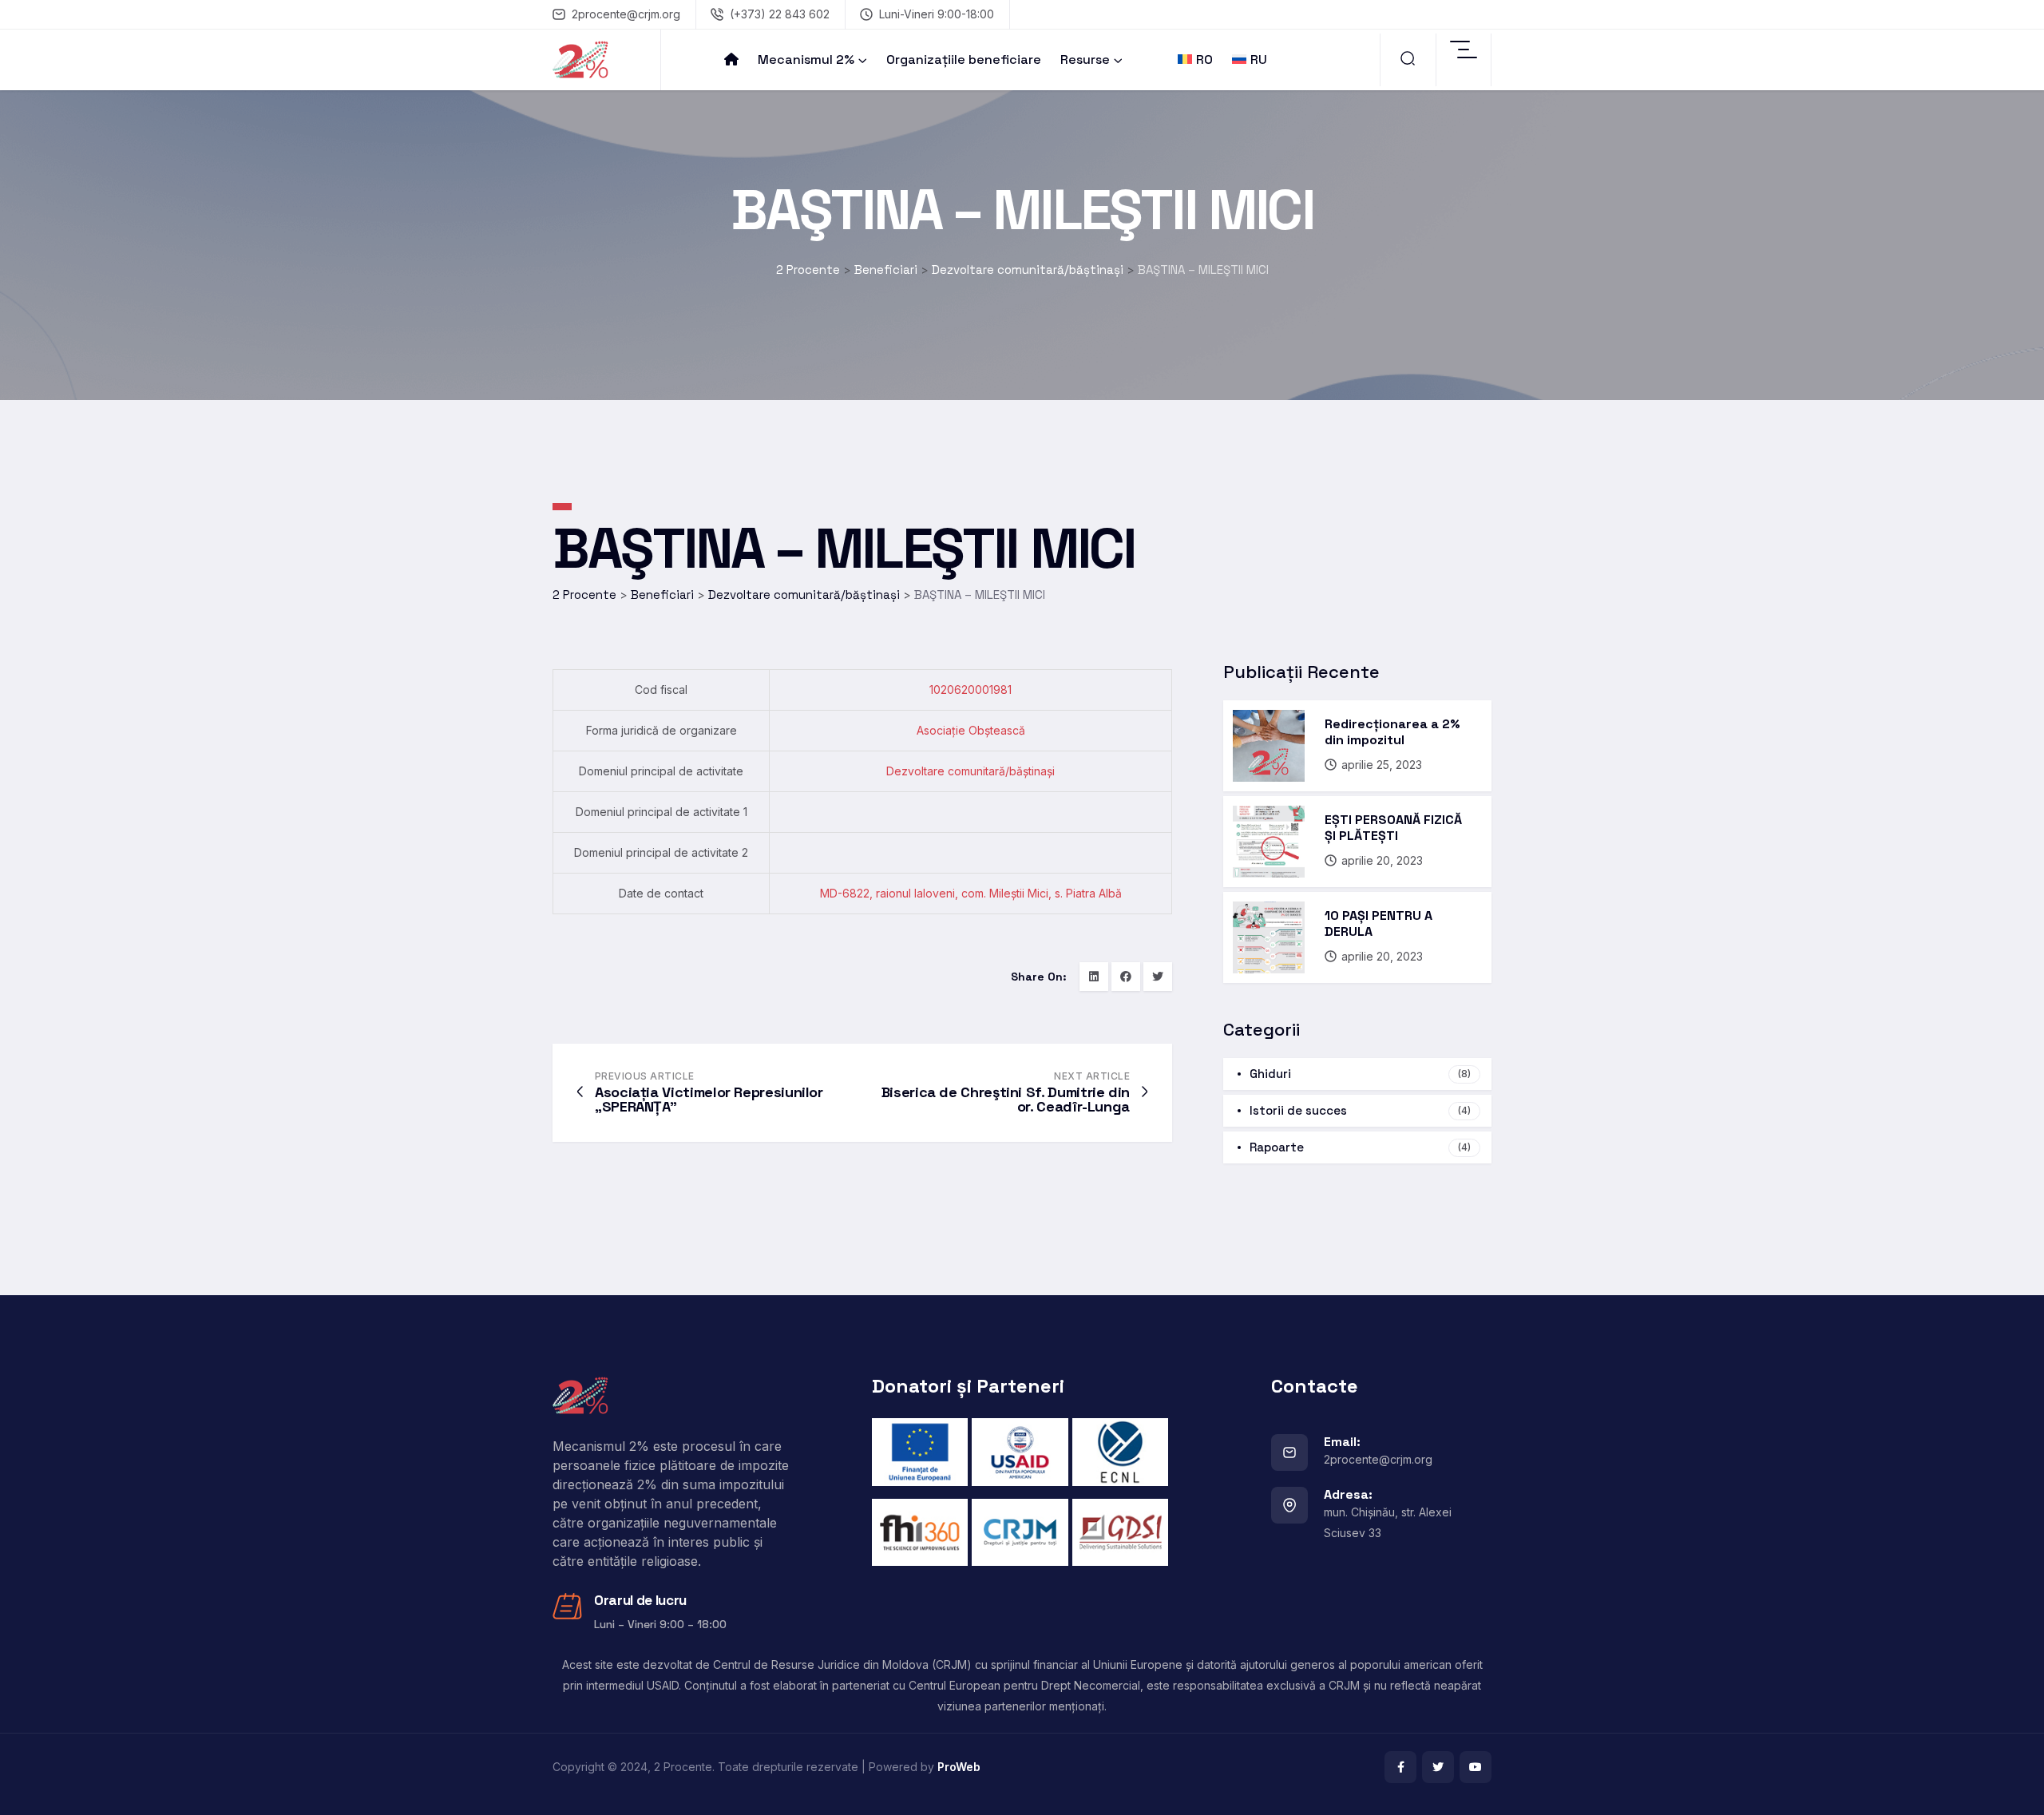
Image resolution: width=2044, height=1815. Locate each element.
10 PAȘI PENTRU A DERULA (1379, 923)
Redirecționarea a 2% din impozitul (1392, 732)
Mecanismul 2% (806, 59)
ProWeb (959, 1767)
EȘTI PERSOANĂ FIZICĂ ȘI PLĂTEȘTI (1393, 828)
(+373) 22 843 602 (780, 14)
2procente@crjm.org (626, 14)
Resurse (1085, 59)
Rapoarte (1360, 1147)
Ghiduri (1360, 1074)
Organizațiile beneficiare (964, 59)
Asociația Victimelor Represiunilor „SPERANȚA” (709, 1099)
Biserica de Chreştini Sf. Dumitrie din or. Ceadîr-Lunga (1006, 1099)
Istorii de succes (1360, 1110)
